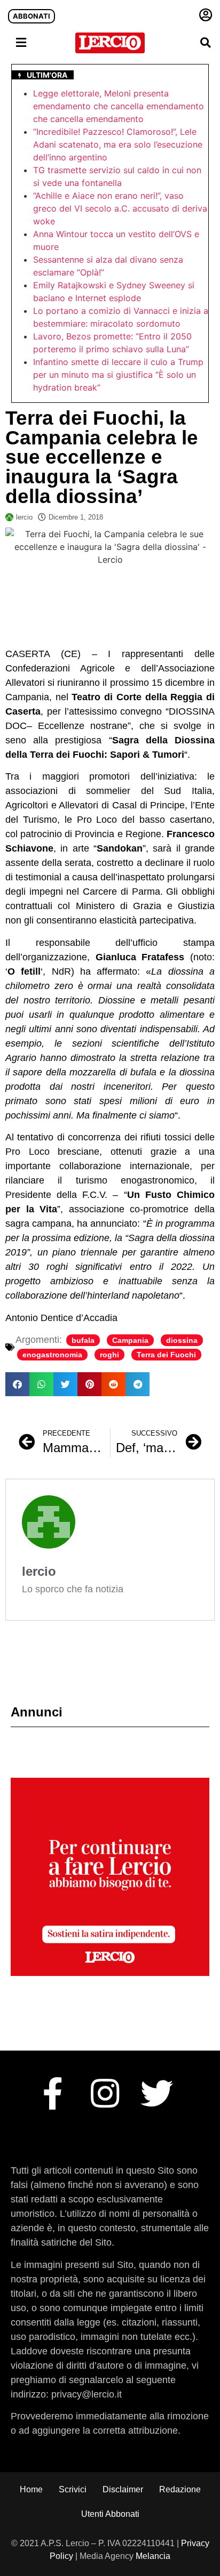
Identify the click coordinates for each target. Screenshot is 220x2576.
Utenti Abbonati (110, 2514)
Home (31, 2489)
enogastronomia (52, 1355)
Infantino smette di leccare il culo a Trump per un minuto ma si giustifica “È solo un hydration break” (118, 375)
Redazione (180, 2489)
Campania (130, 1340)
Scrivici (73, 2489)
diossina (182, 1340)
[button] (206, 43)
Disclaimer (123, 2489)
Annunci (37, 1712)
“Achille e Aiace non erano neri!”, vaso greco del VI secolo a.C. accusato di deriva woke (120, 208)
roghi (109, 1355)
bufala (83, 1340)
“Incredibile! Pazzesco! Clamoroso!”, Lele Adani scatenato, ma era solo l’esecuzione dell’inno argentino (118, 144)
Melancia (153, 2556)
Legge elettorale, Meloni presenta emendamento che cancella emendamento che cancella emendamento (119, 106)
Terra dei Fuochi (166, 1355)
